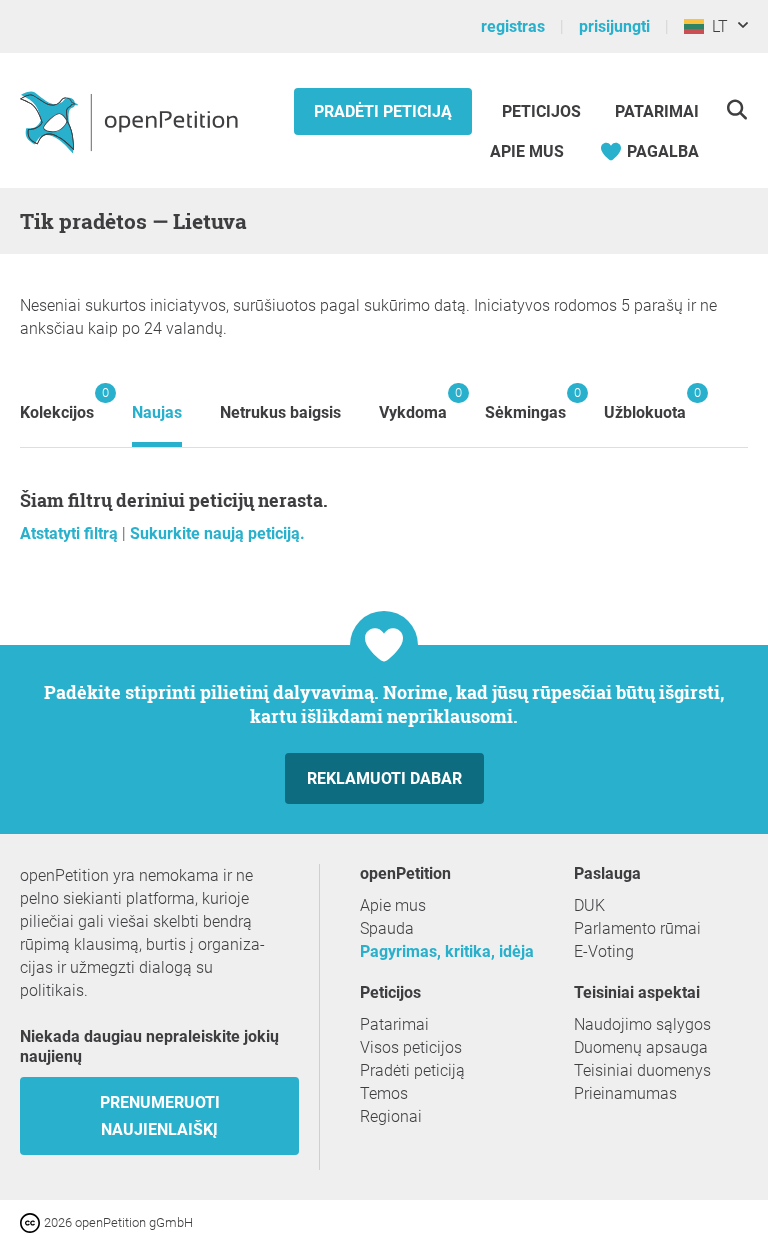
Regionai (391, 1116)
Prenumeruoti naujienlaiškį (160, 1116)
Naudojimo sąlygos (642, 1024)
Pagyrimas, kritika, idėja (447, 951)
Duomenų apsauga (641, 1047)
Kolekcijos (57, 403)
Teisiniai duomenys (642, 1070)
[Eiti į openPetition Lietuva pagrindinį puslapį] (131, 121)
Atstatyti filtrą (71, 533)
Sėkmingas (525, 403)
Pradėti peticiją (383, 111)
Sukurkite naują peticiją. (217, 533)
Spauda (387, 928)
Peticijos (543, 111)
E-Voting (604, 951)
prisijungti (614, 26)
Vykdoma (413, 403)
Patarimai (657, 111)
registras (513, 26)
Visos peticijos (411, 1047)
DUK (589, 905)
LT (716, 26)
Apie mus (527, 151)
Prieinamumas (625, 1093)
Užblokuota (645, 403)
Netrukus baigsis (280, 412)
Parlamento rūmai (637, 928)
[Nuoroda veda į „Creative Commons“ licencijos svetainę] (32, 1221)
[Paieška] (736, 109)
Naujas (157, 412)
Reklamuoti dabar (384, 778)
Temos (384, 1093)
